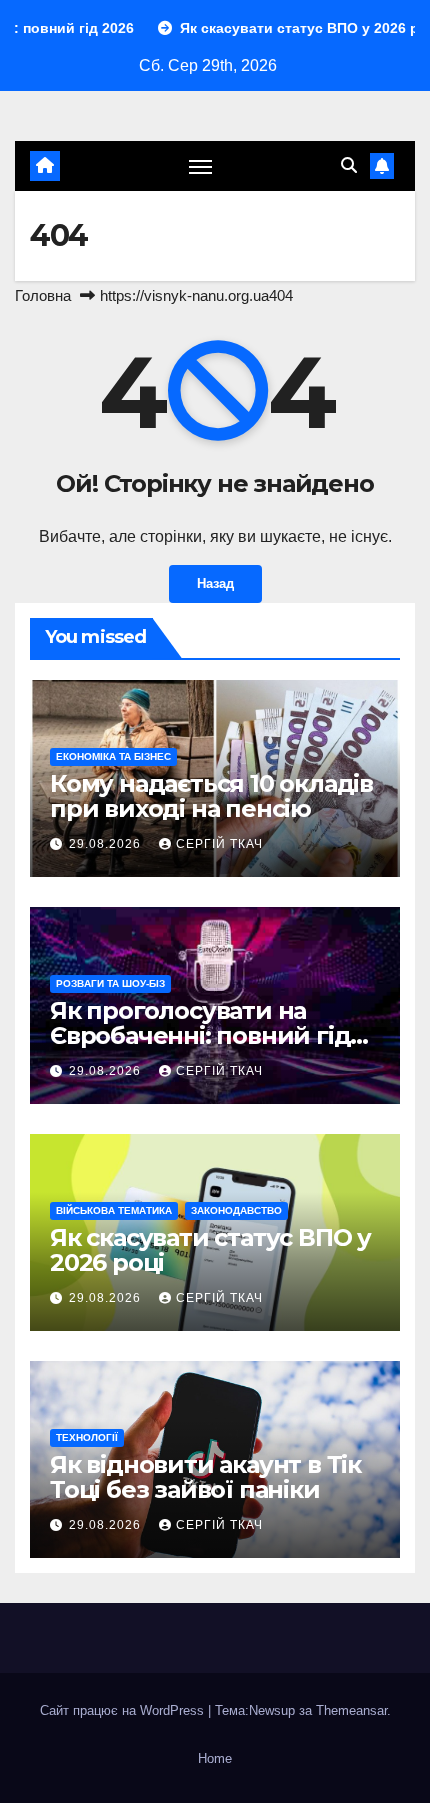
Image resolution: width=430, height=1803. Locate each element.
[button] (349, 165)
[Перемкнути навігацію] (201, 166)
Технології (87, 1437)
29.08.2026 (107, 844)
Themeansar (351, 1710)
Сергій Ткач (219, 844)
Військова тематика (114, 1210)
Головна (43, 295)
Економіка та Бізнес (113, 756)
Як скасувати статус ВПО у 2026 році (210, 1250)
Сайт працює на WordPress (124, 1710)
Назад (215, 583)
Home (215, 1758)
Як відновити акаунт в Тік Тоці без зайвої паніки (205, 1477)
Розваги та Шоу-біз (110, 983)
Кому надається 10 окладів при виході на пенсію (211, 796)
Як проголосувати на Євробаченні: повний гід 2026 (200, 1035)
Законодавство (236, 1210)
